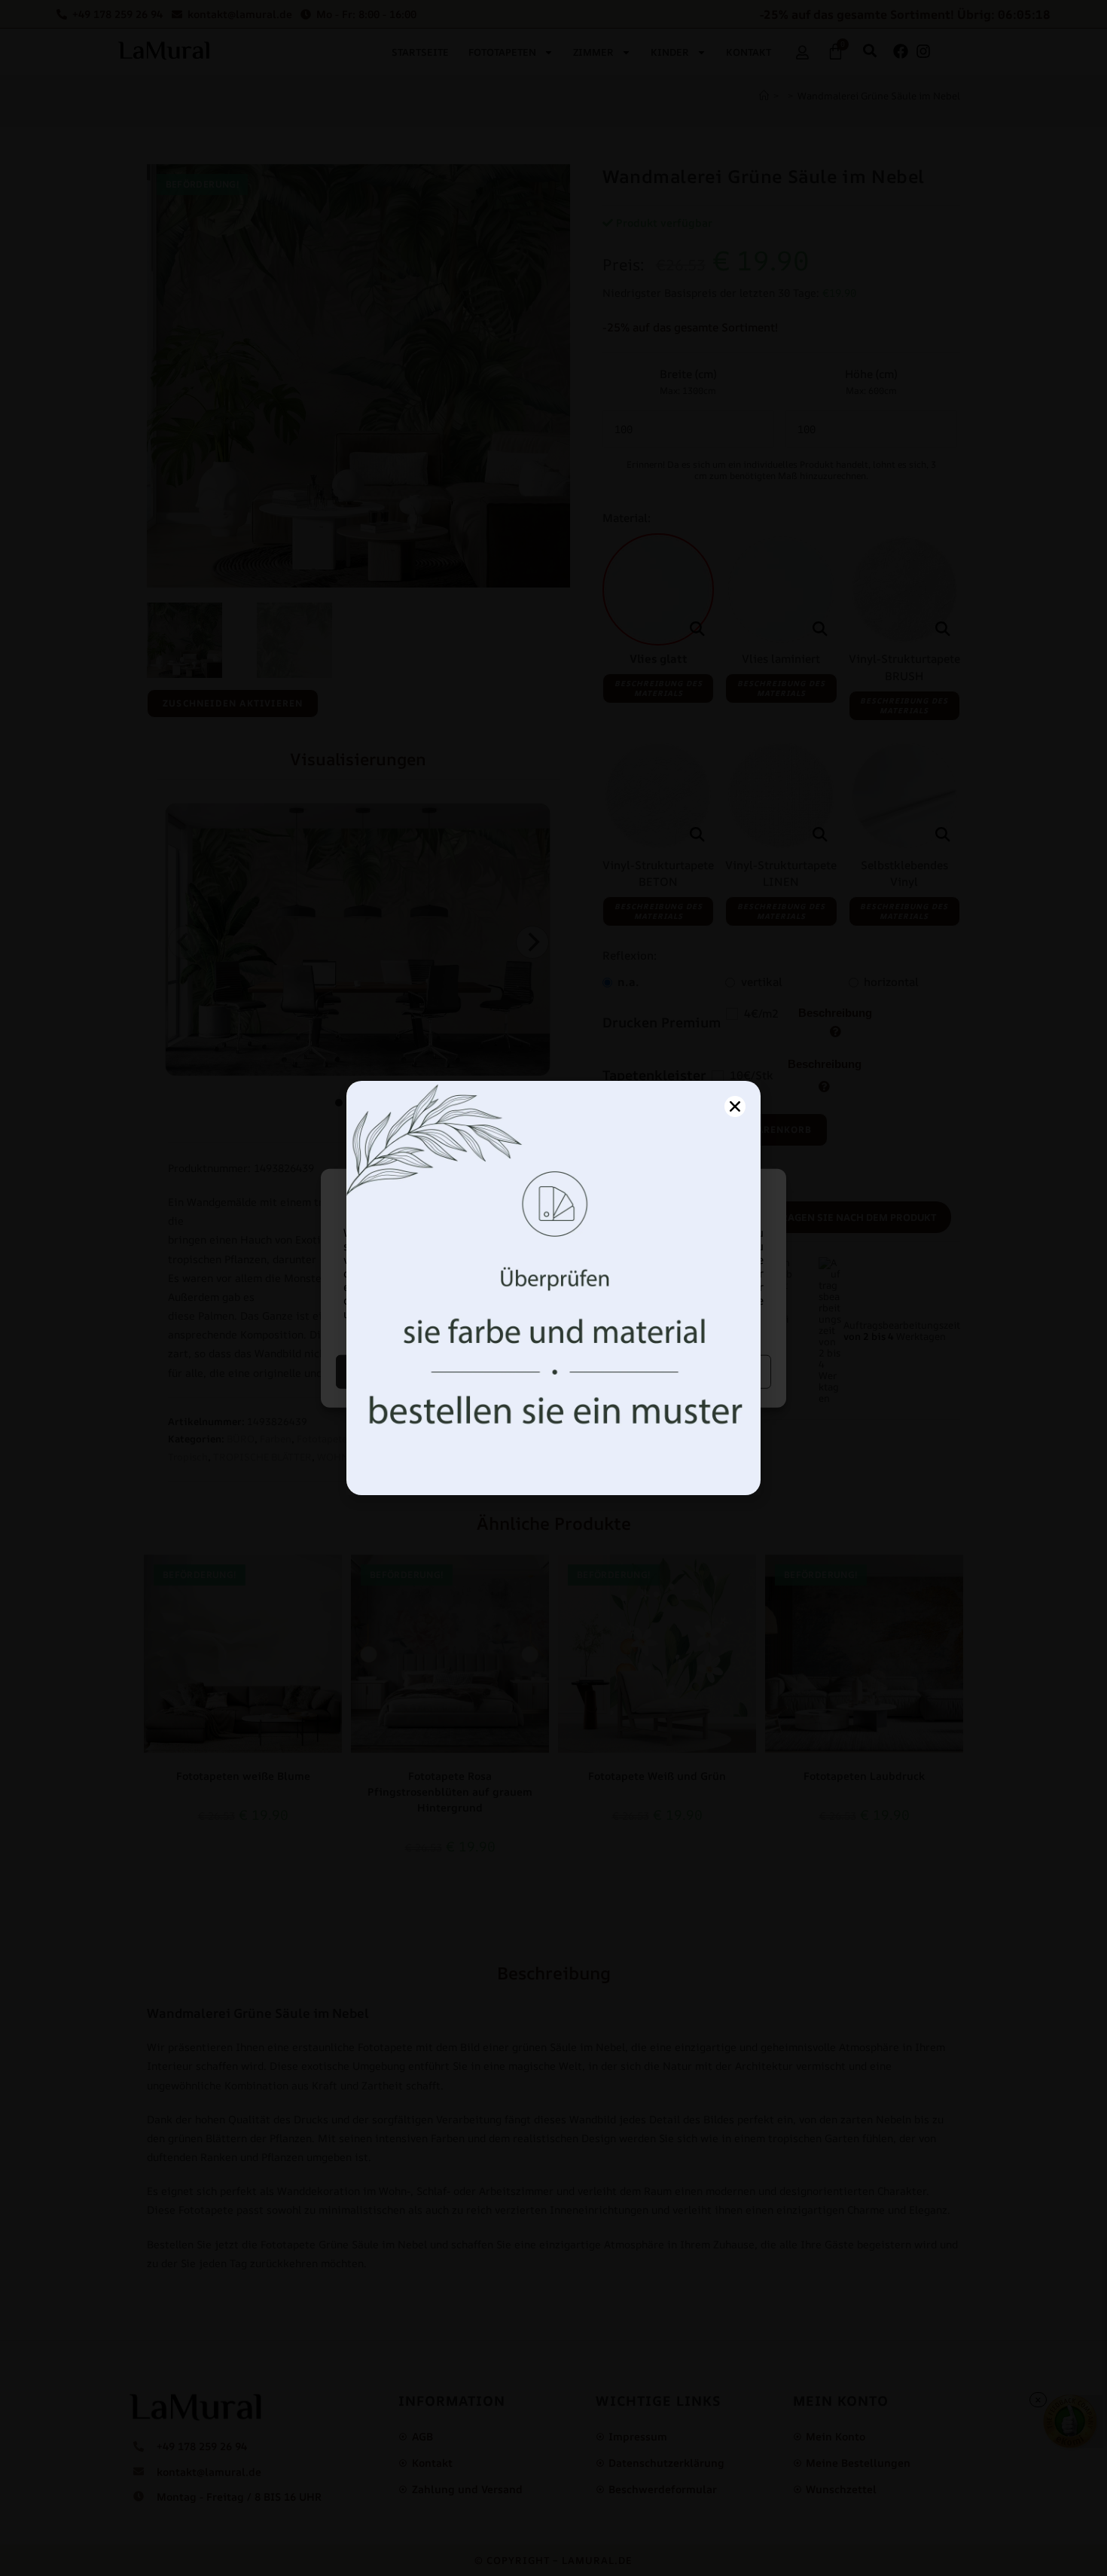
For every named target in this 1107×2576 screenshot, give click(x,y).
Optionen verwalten (665, 1371)
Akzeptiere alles (443, 1371)
